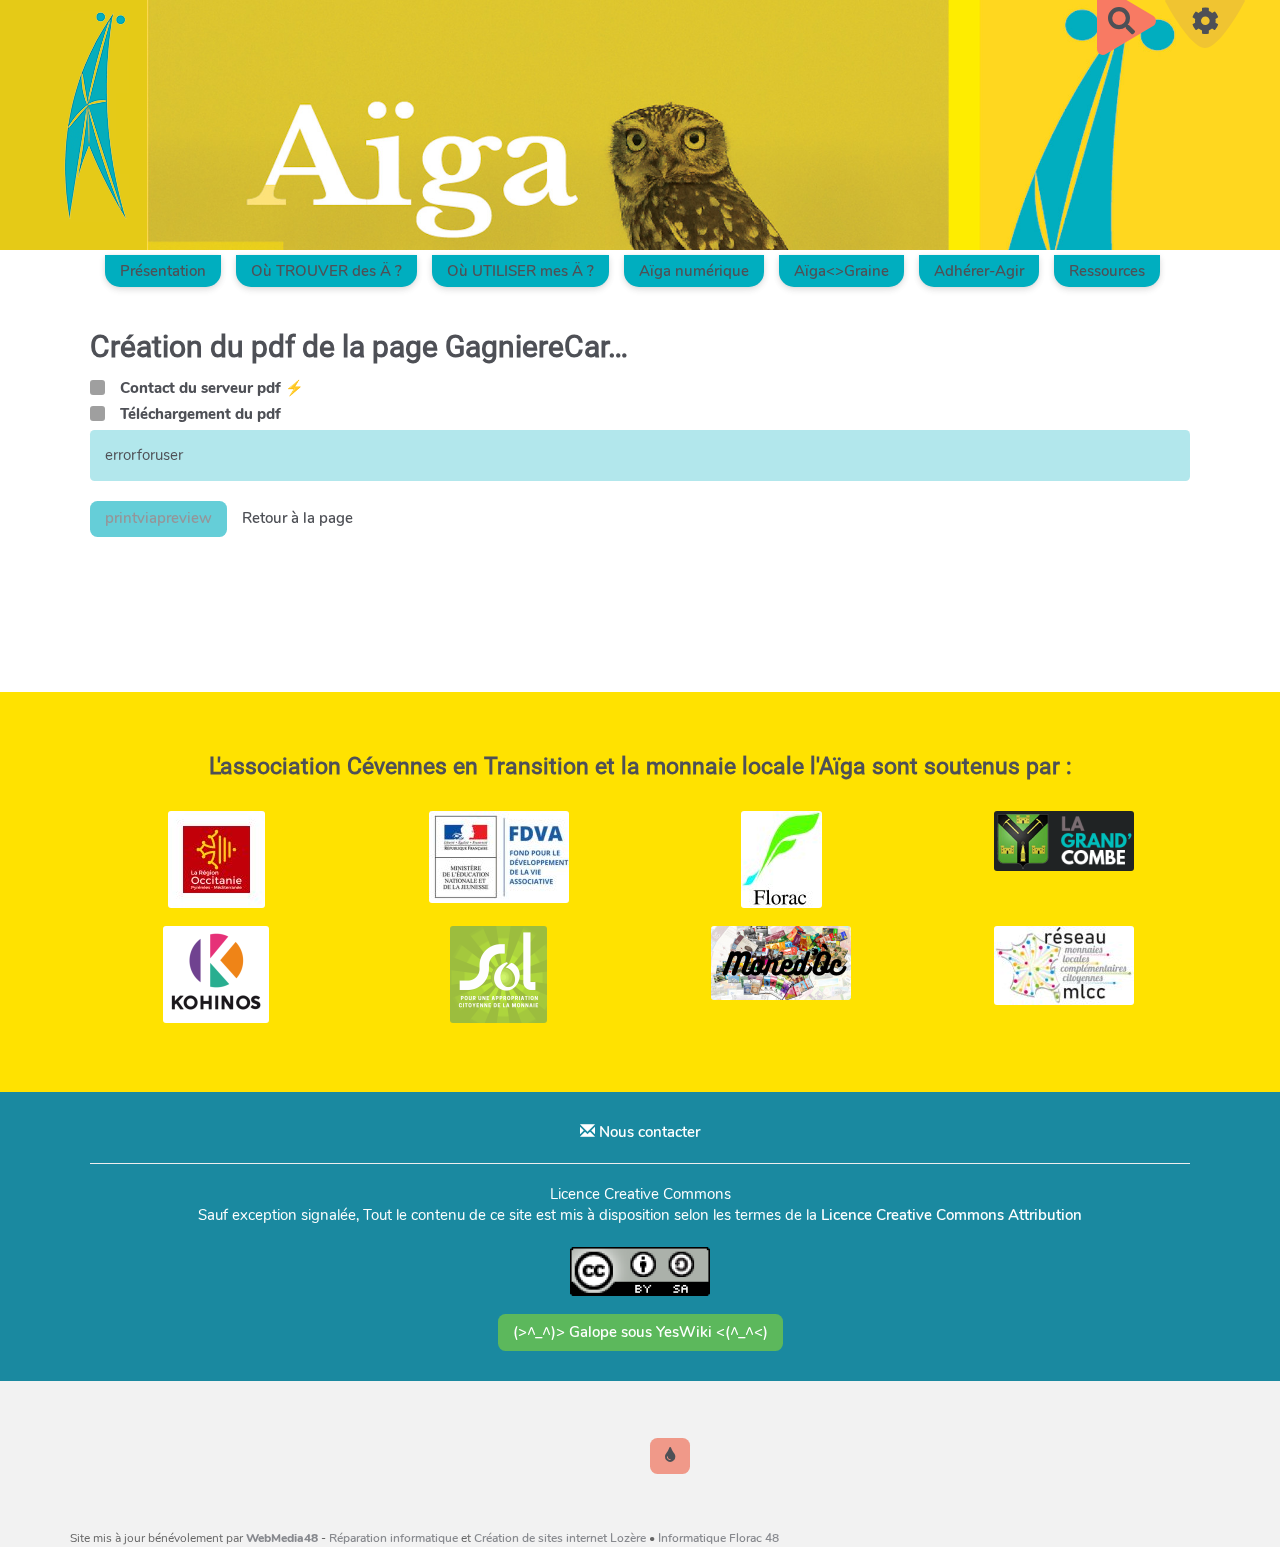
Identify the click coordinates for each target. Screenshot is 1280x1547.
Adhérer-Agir (979, 271)
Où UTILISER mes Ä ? (520, 271)
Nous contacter (647, 1132)
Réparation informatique (393, 1538)
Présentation (163, 271)
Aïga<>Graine (841, 271)
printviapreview (158, 518)
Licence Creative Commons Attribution (951, 1215)
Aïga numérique (694, 271)
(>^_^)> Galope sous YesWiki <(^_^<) (640, 1332)
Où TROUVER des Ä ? (326, 271)
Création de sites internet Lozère (560, 1538)
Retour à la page (297, 518)
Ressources (1107, 271)
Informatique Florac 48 (718, 1538)
